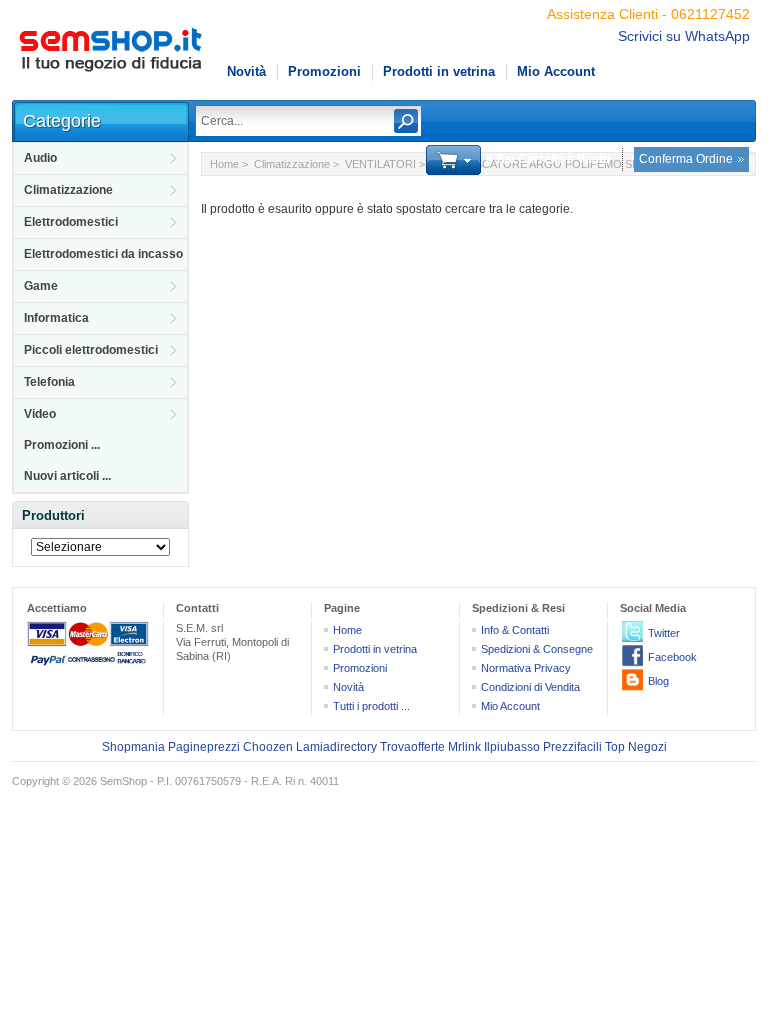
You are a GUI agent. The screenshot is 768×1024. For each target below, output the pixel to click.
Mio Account (556, 71)
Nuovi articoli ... (67, 476)
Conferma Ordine (686, 159)
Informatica (56, 318)
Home (224, 164)
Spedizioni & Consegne (537, 649)
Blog (658, 681)
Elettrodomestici (71, 222)
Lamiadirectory (336, 747)
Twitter (664, 633)
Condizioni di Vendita (530, 687)
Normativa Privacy (526, 668)
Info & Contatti (515, 630)
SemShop (123, 781)
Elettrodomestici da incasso (103, 254)
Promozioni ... (62, 445)
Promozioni (324, 71)
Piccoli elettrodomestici (91, 350)
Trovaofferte (412, 747)
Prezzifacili (572, 747)
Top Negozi (636, 747)
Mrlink (464, 747)
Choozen (268, 747)
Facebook (672, 657)
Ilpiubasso (512, 747)
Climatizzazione (68, 190)
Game (41, 286)
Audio (40, 158)
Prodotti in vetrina (439, 71)
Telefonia (49, 382)
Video (40, 414)
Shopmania (133, 747)
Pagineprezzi (204, 747)
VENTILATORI (380, 164)
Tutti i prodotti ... (371, 706)
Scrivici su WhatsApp (684, 36)
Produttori (53, 515)
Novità (246, 71)
